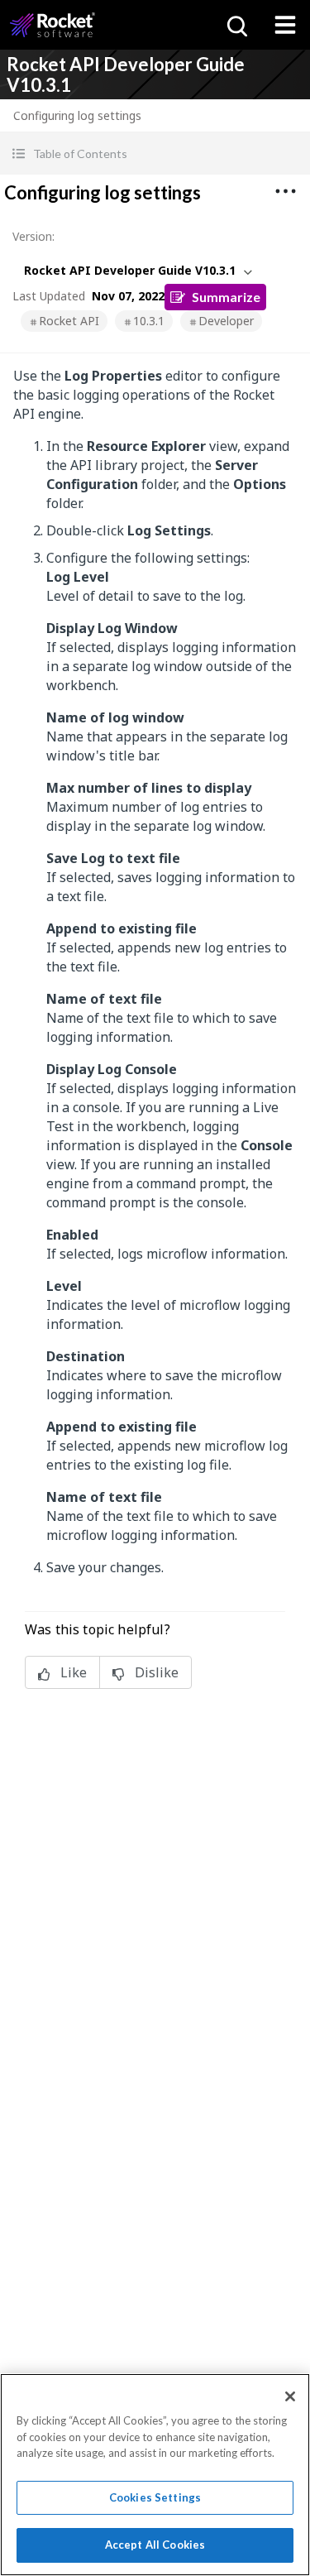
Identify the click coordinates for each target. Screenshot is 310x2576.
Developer (226, 321)
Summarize (226, 297)
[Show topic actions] (285, 191)
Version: (33, 236)
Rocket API (69, 321)
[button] (155, 154)
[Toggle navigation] (285, 25)
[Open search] (236, 25)
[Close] (290, 2396)
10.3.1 (149, 321)
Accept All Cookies (155, 2545)
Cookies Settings (155, 2497)
